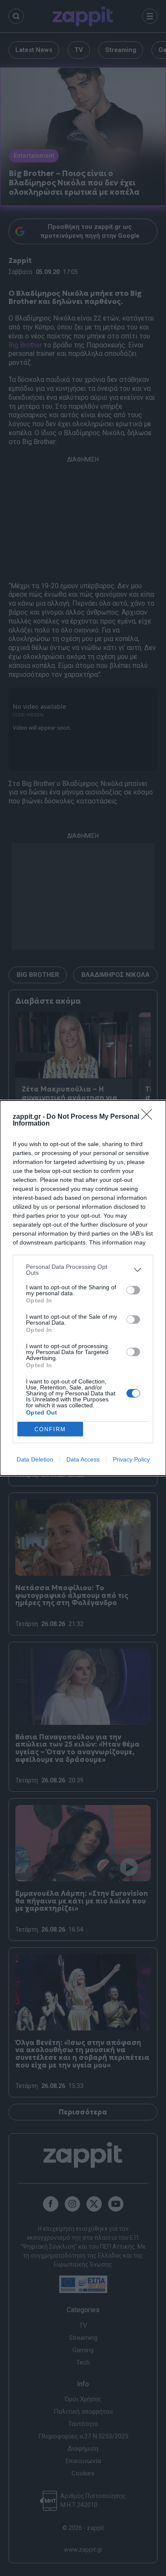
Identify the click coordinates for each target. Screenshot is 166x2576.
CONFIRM (50, 1429)
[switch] (133, 1290)
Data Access (83, 1459)
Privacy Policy (131, 1459)
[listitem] (83, 1270)
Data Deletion (35, 1459)
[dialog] (83, 1288)
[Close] (149, 1117)
